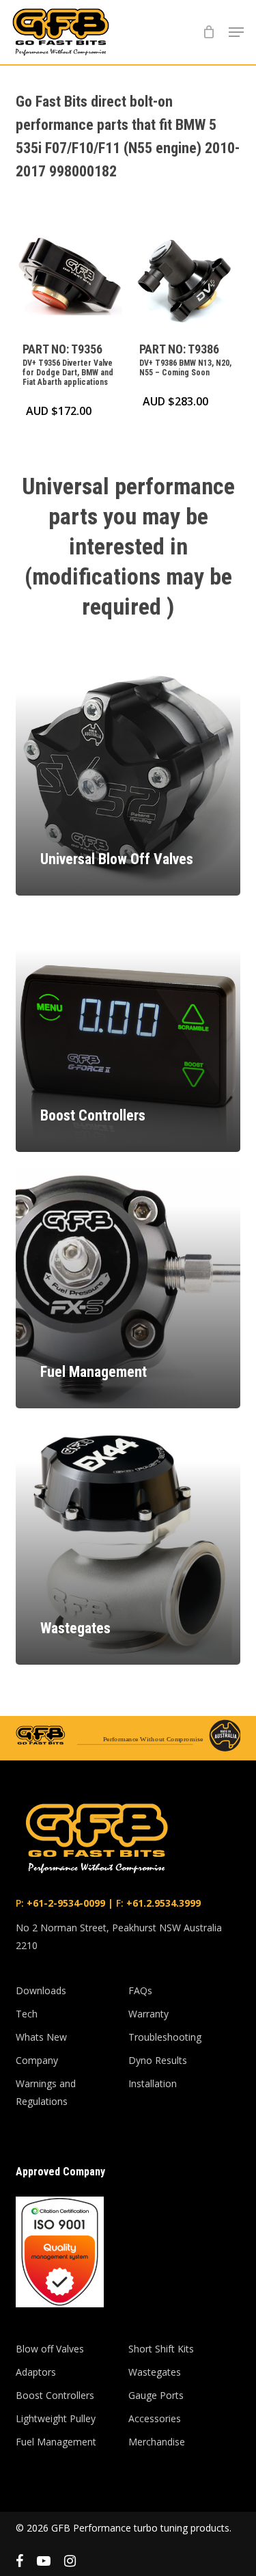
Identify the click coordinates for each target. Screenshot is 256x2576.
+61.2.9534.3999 (162, 1903)
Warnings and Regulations (46, 2092)
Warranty (148, 2014)
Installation (153, 2083)
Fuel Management (56, 2442)
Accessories (155, 2418)
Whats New (41, 2037)
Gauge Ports (156, 2395)
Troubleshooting (165, 2037)
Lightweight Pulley (56, 2418)
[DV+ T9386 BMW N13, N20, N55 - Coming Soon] (186, 278)
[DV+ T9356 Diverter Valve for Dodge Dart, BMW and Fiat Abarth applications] (69, 278)
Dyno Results (158, 2060)
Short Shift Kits (161, 2349)
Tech (27, 2014)
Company (37, 2060)
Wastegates (155, 2372)
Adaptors (36, 2372)
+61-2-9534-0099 (65, 1903)
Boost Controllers (55, 2395)
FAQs (140, 1990)
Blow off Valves (50, 2349)
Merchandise (157, 2442)
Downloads (41, 1990)
